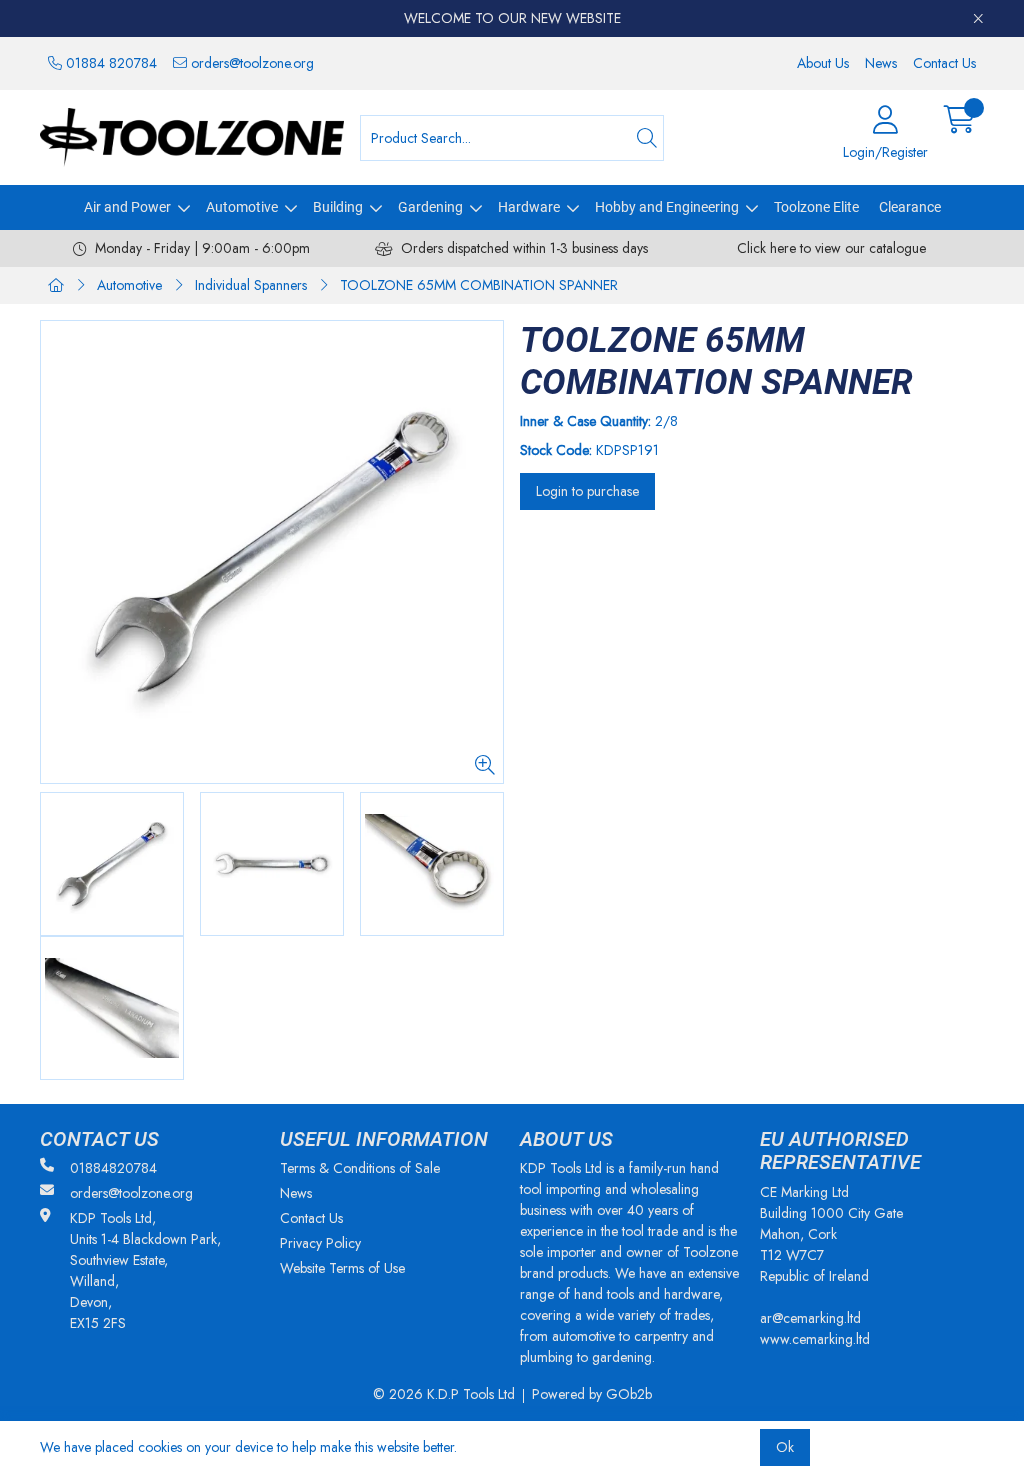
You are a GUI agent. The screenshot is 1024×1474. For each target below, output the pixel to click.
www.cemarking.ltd (815, 1339)
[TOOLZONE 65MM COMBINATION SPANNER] (272, 552)
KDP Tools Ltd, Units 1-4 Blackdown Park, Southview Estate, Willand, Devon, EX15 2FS (145, 1270)
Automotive (242, 207)
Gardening (430, 207)
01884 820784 (109, 63)
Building (338, 207)
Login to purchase (587, 491)
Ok (785, 1447)
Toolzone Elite (816, 207)
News (881, 63)
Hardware (529, 207)
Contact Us (944, 63)
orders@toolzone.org (250, 63)
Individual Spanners (251, 285)
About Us (823, 63)
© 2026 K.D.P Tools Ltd (444, 1394)
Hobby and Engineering (667, 207)
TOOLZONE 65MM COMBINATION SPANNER (479, 285)
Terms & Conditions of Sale (360, 1168)
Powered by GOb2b (592, 1394)
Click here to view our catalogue (831, 248)
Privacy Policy (320, 1243)
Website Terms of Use (342, 1268)
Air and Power (127, 207)
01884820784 (113, 1168)
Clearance (910, 207)
